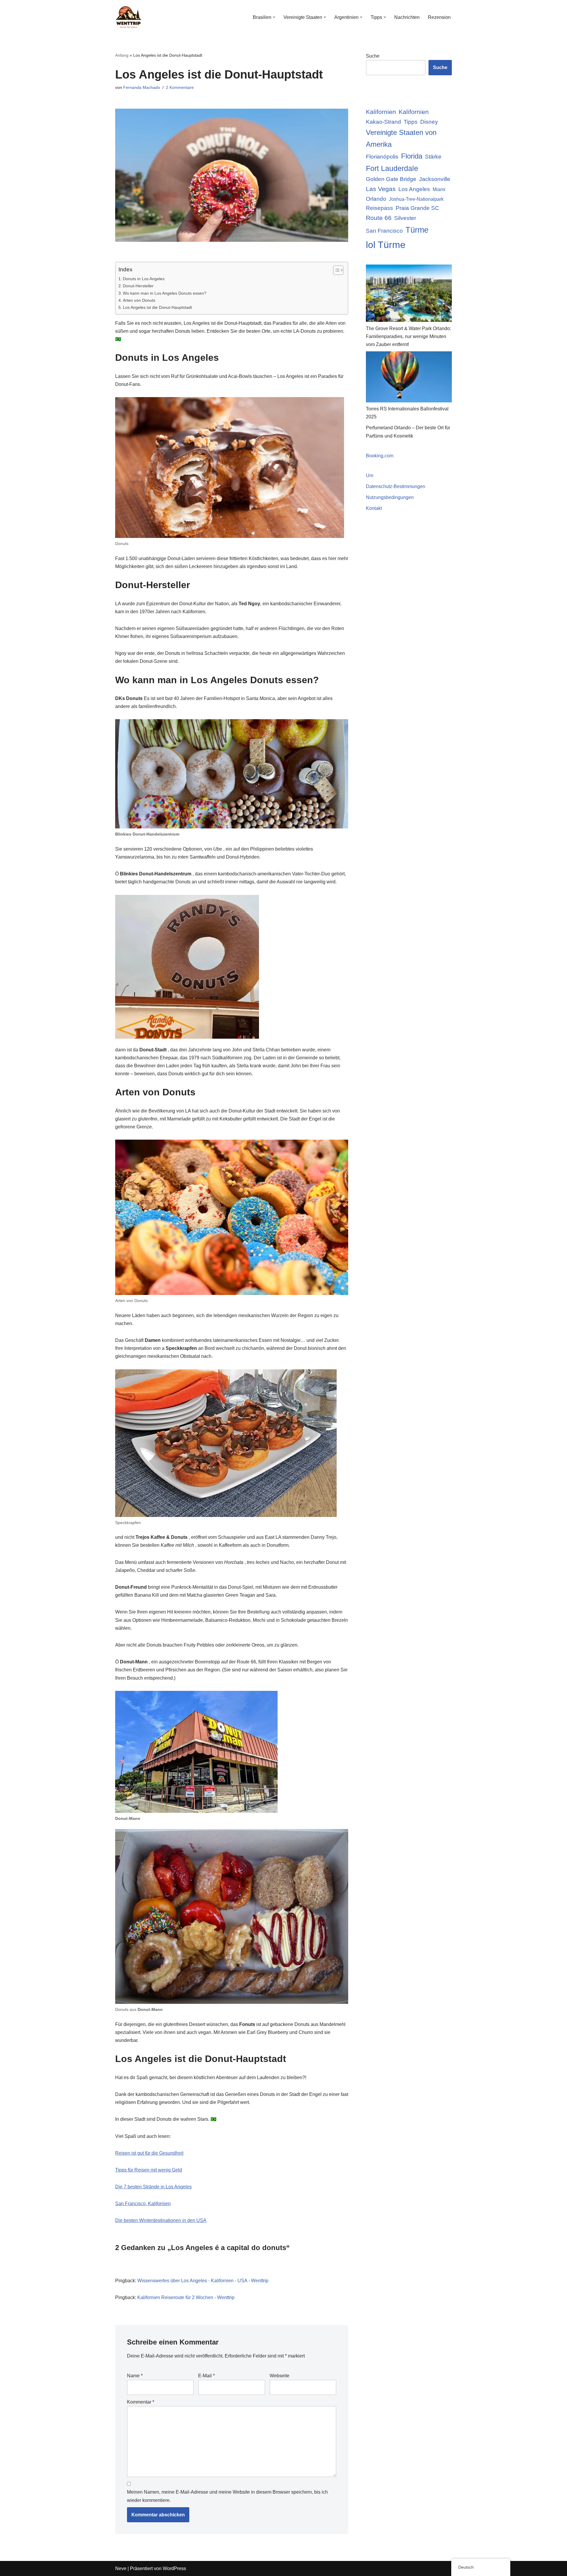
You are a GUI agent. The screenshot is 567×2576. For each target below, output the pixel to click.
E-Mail (206, 2376)
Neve (121, 2568)
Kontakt (374, 508)
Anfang (122, 55)
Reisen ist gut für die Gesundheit (149, 2153)
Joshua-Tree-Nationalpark (416, 199)
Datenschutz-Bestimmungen (396, 486)
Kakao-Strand (383, 122)
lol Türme (386, 245)
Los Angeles (414, 189)
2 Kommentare (180, 87)
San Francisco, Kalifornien (143, 2204)
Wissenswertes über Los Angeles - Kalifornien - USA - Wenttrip (203, 2281)
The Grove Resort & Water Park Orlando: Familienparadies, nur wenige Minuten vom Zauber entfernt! (408, 336)
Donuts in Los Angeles (144, 279)
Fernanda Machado (142, 87)
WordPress (174, 2568)
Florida (412, 156)
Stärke (433, 157)
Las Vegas (381, 189)
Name (135, 2376)
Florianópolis (382, 157)
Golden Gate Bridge (391, 179)
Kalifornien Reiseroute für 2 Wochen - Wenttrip (186, 2297)
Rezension (439, 17)
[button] (274, 17)
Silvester (405, 218)
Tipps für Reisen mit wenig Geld (149, 2170)
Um (370, 475)
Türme (417, 230)
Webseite (280, 2376)
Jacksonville (435, 179)
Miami (439, 189)
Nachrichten (407, 17)
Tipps (411, 122)
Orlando (376, 199)
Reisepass (379, 208)
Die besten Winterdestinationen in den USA (161, 2220)
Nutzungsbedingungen (390, 497)
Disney (429, 122)
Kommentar (141, 2402)
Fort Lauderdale (392, 168)
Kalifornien (381, 112)
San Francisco (384, 231)
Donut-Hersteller (138, 286)
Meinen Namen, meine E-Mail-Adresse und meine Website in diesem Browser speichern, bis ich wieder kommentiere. (227, 2496)
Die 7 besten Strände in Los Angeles (153, 2187)
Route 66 (379, 218)
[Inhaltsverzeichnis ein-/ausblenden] (335, 270)
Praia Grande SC (417, 208)
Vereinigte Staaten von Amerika (401, 138)
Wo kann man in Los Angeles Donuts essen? (165, 293)
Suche (373, 56)
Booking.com (380, 456)
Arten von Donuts (139, 300)
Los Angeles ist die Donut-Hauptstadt (157, 307)
